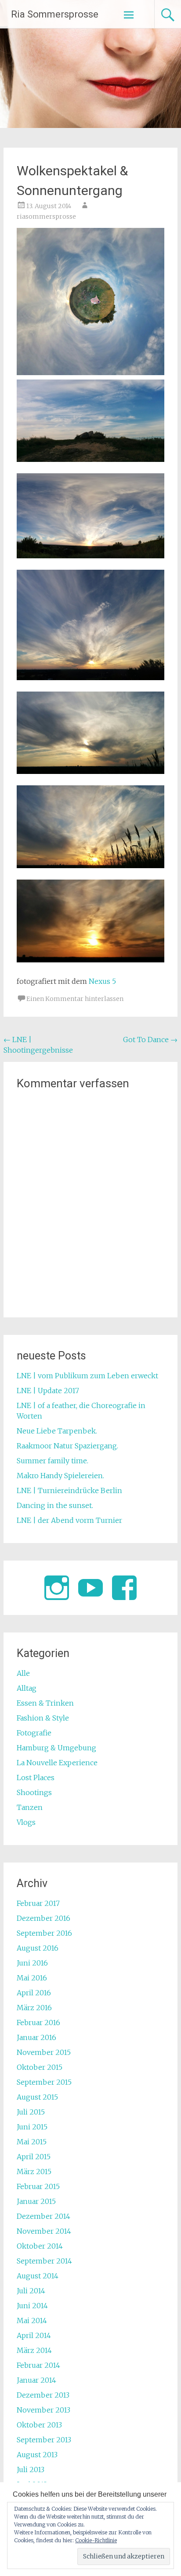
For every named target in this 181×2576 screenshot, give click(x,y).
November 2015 (44, 2052)
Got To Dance (150, 1040)
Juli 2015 (31, 2112)
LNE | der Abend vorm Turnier (69, 1520)
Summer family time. (52, 1461)
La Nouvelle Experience (57, 1763)
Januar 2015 (36, 2201)
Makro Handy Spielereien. (60, 1476)
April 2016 (34, 1993)
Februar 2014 (38, 2365)
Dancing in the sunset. (55, 1505)
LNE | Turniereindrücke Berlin (69, 1490)
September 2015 (44, 2082)
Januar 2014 (36, 2380)
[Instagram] (57, 1588)
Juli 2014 (31, 2291)
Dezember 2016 (43, 1918)
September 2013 (44, 2440)
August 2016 (38, 1948)
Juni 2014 (32, 2306)
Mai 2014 (32, 2321)
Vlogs (26, 1822)
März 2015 (34, 2172)
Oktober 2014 (40, 2246)
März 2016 (34, 2008)
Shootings (34, 1792)
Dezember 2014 (43, 2216)
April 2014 (34, 2335)
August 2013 (37, 2455)
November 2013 (43, 2410)
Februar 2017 (38, 1903)
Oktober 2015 (40, 2067)
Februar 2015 (38, 2186)
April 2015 (34, 2157)
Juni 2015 (32, 2127)
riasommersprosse (46, 216)
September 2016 (44, 1933)
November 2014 (44, 2231)
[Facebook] (124, 1588)
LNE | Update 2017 (48, 1391)
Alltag (27, 1688)
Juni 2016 (32, 1963)
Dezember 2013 (43, 2395)
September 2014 (44, 2261)
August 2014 (38, 2276)
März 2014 (34, 2350)
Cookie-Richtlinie (96, 2540)
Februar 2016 (38, 2022)
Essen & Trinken (45, 1703)
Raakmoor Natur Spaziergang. (67, 1446)
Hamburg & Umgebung (56, 1748)
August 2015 (37, 2097)
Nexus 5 (102, 981)
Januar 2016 (36, 2037)
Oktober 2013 (39, 2425)
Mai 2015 (32, 2142)
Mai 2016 (32, 1978)
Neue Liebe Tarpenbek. (57, 1431)
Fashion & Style (43, 1718)
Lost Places (36, 1778)
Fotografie (34, 1733)
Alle (23, 1673)
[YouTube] (90, 1588)
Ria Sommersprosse (55, 14)
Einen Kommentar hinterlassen (75, 999)
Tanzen (30, 1807)
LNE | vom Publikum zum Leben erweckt (87, 1376)
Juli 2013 (31, 2470)
